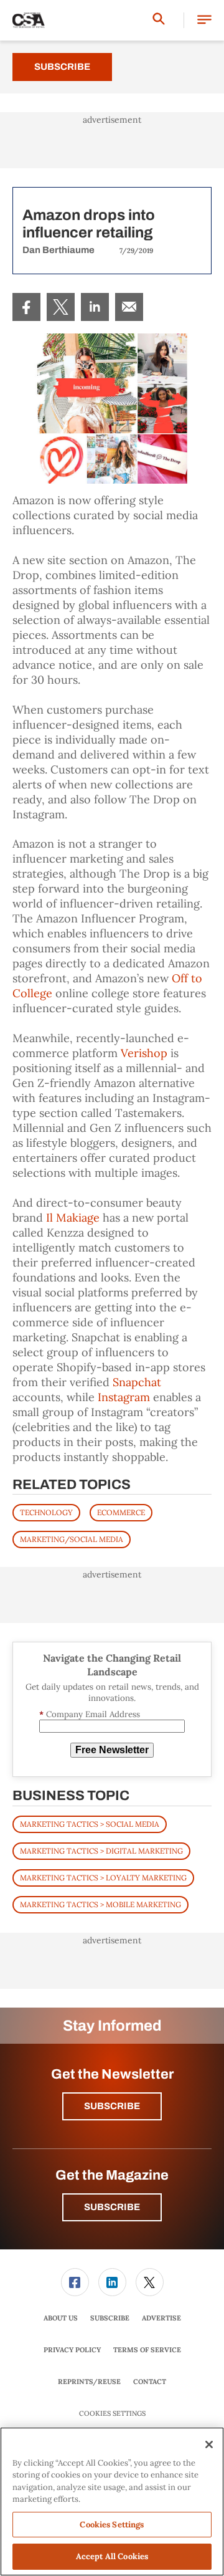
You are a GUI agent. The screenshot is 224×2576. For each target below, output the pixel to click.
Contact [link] (150, 2382)
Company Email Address (90, 1714)
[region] (112, 2502)
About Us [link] (61, 2318)
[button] (204, 20)
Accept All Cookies (112, 2556)
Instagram (124, 1397)
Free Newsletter (112, 1750)
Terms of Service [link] (147, 2350)
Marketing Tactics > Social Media (90, 1824)
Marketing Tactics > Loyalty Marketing (103, 1878)
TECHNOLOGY (46, 1512)
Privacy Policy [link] (72, 2350)
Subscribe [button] (112, 2106)
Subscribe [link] (110, 2318)
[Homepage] (29, 21)
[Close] (209, 2444)
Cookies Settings (112, 2414)
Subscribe (62, 67)
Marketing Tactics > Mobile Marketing (100, 1904)
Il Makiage (73, 1218)
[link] (26, 307)
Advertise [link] (161, 2318)
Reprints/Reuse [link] (89, 2382)
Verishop (144, 1053)
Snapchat (137, 1382)
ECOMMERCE (121, 1512)
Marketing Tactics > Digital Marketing (101, 1851)
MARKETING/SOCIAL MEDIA (72, 1539)
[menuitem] (26, 307)
